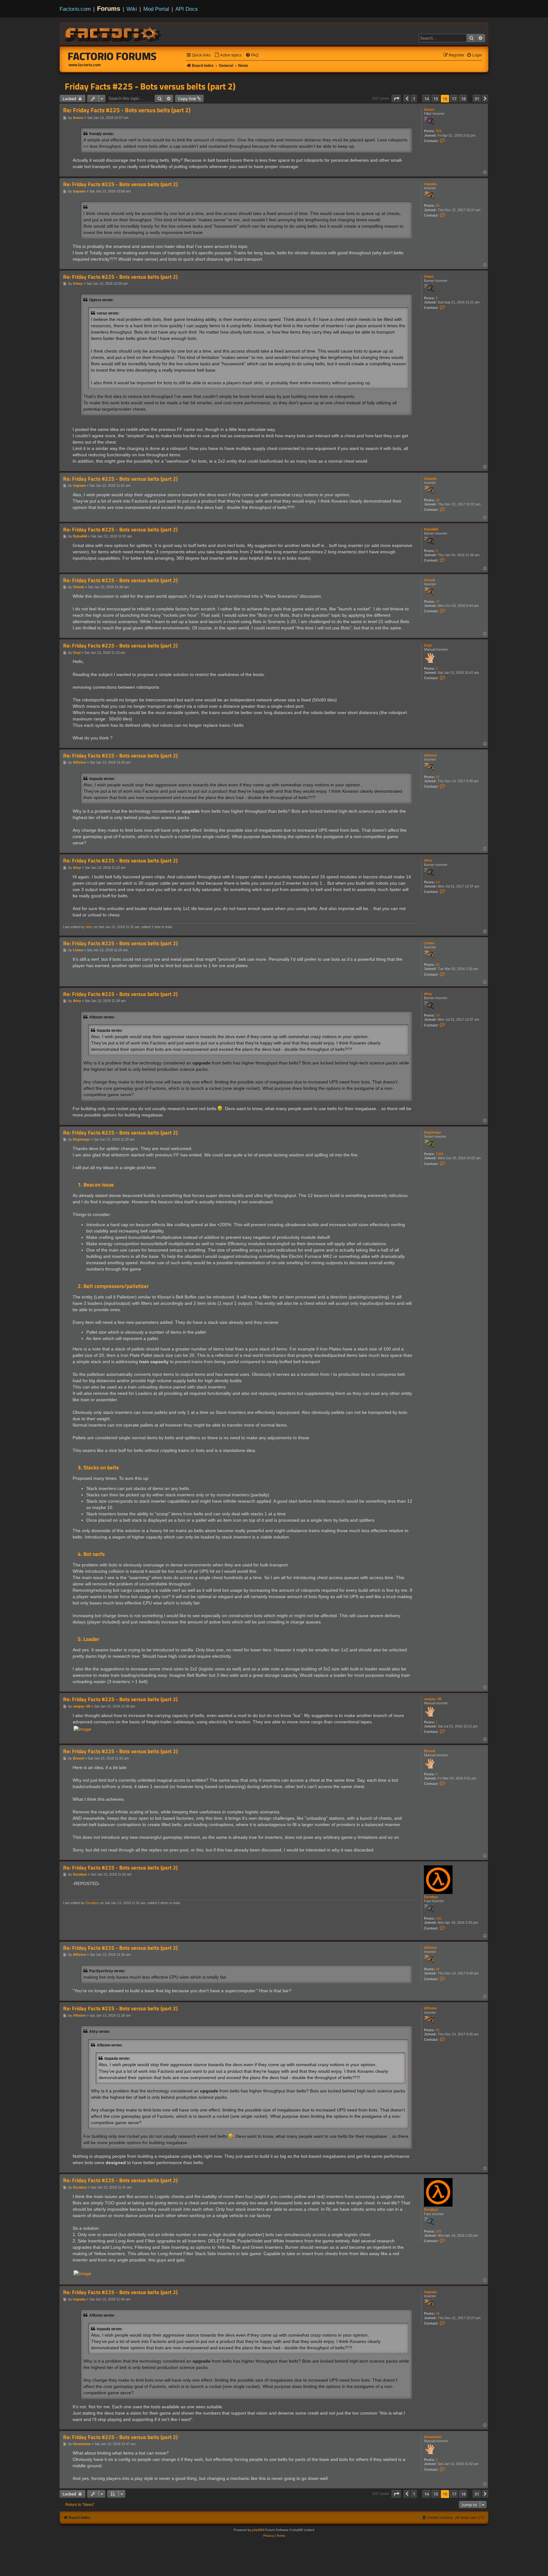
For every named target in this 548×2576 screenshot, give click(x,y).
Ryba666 (431, 529)
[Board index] (114, 34)
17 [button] (454, 99)
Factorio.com (75, 9)
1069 (440, 1154)
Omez (429, 276)
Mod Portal (156, 9)
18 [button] (463, 99)
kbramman (433, 2437)
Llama (429, 943)
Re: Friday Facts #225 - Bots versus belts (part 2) (127, 110)
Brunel (430, 1751)
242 (439, 1918)
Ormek (430, 580)
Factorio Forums (112, 56)
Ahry (428, 860)
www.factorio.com (85, 65)
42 (438, 777)
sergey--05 (433, 1699)
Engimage (432, 1132)
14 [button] (427, 99)
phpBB (257, 2530)
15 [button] (436, 99)
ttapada (430, 184)
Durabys (431, 1897)
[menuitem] (228, 55)
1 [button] (414, 99)
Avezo (429, 109)
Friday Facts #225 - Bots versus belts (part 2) (150, 86)
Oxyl (428, 645)
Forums (109, 9)
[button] (396, 99)
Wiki (132, 9)
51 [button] (477, 99)
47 (438, 602)
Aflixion (431, 755)
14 (438, 882)
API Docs (187, 9)
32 (438, 965)
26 (438, 205)
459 (439, 131)
